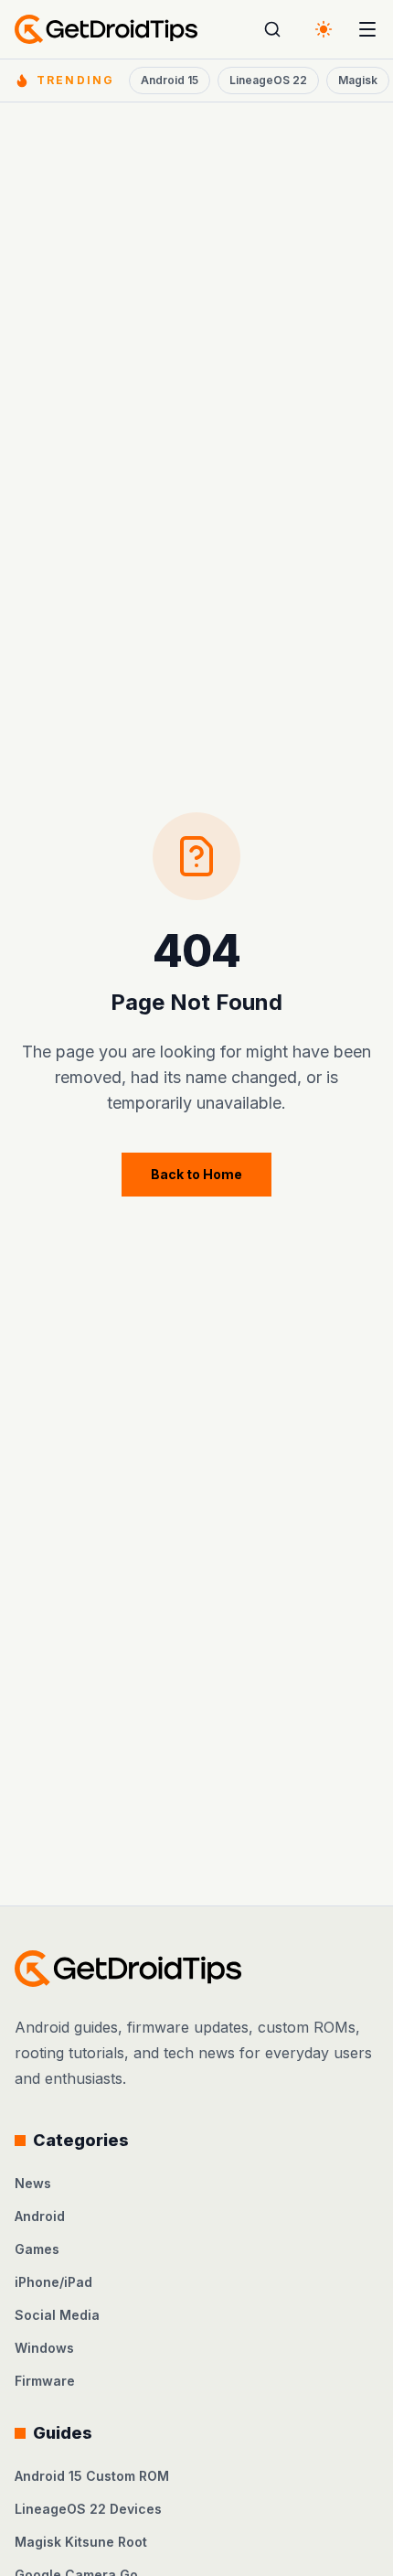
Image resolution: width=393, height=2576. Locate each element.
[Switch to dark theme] (324, 29)
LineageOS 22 (268, 80)
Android (40, 2216)
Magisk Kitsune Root (81, 2542)
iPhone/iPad (53, 2282)
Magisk (358, 80)
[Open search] (272, 29)
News (33, 2183)
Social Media (57, 2315)
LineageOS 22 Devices (88, 2509)
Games (37, 2249)
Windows (44, 2348)
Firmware (45, 2381)
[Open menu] (367, 29)
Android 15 (170, 80)
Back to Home (196, 1174)
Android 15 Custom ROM (92, 2476)
